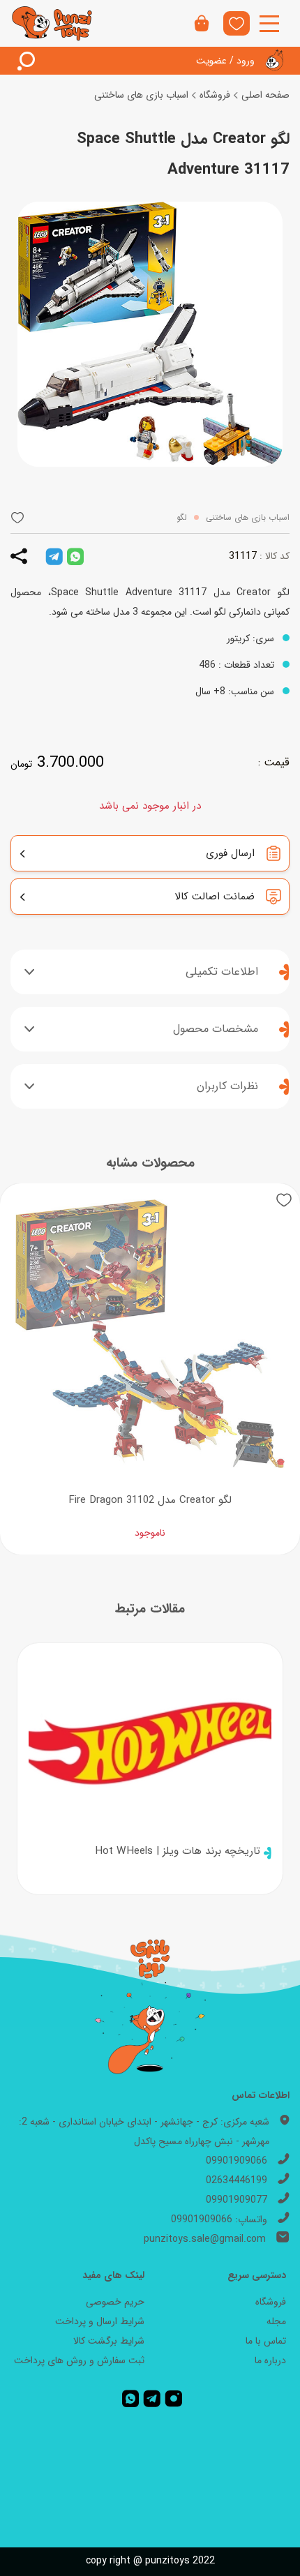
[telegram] (54, 556)
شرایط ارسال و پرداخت (100, 2321)
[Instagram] (174, 2398)
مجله (276, 2321)
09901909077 (237, 2200)
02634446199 (237, 2180)
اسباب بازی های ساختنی (141, 95)
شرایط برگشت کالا (109, 2341)
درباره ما (270, 2360)
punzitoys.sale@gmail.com (205, 2239)
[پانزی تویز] (52, 23)
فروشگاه (215, 95)
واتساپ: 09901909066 (219, 2219)
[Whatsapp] (130, 2398)
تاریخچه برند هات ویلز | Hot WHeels (178, 1851)
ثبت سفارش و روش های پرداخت (79, 2360)
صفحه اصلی (265, 95)
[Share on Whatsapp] (75, 556)
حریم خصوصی (115, 2302)
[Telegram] (152, 2398)
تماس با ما (266, 2341)
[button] (17, 517)
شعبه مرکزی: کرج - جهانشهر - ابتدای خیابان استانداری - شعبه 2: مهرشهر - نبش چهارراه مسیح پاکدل (144, 2132)
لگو (182, 517)
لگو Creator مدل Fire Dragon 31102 (150, 1500)
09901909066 (237, 2161)
